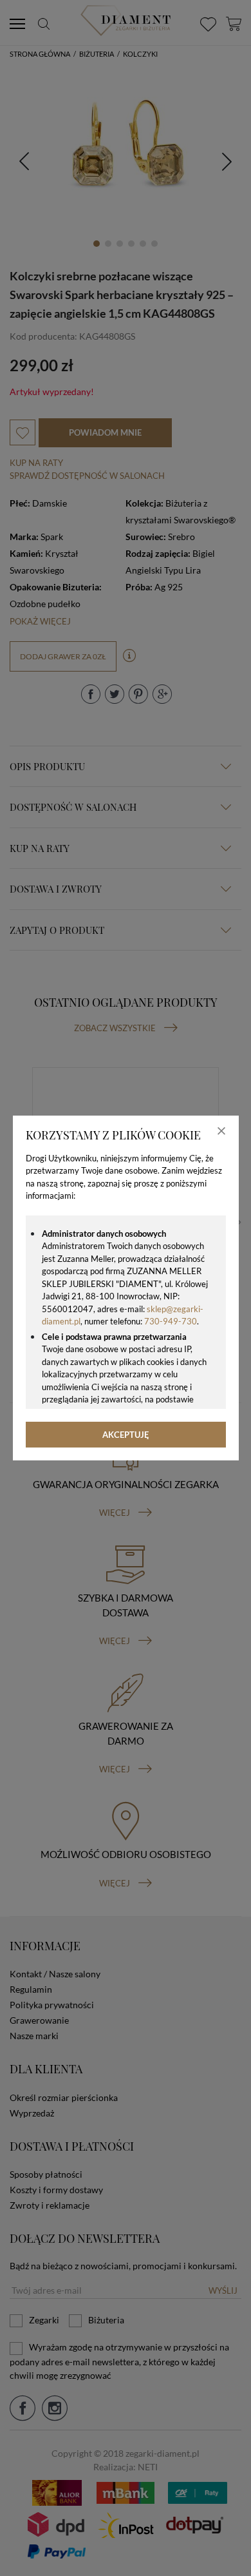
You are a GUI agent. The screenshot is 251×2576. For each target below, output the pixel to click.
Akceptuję (126, 1435)
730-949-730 (171, 1321)
